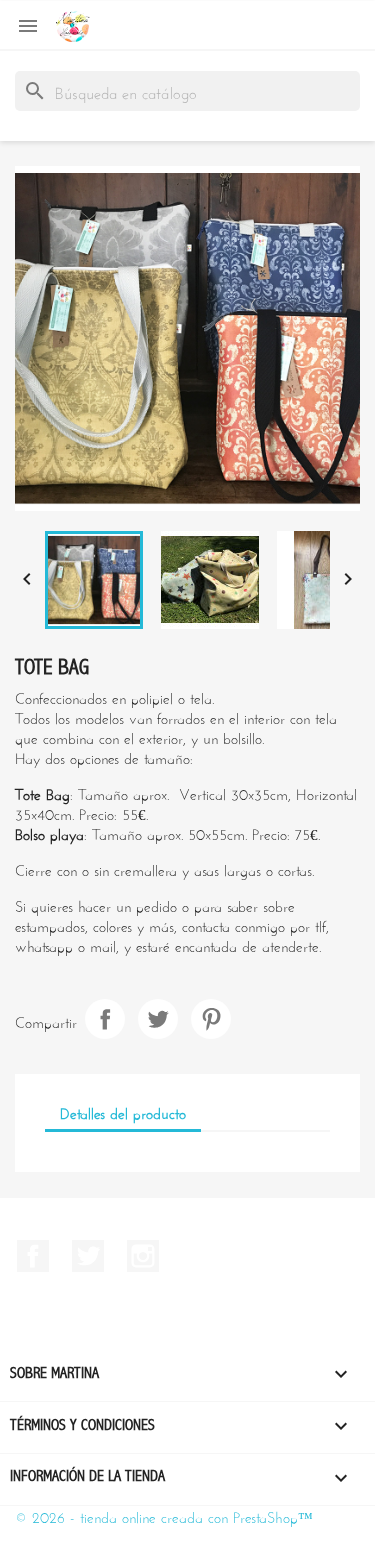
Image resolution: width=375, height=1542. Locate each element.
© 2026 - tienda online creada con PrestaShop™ (164, 1515)
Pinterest (211, 1019)
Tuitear (158, 1019)
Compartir (105, 1019)
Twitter (88, 1256)
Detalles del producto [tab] (123, 1111)
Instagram (143, 1256)
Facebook (33, 1256)
